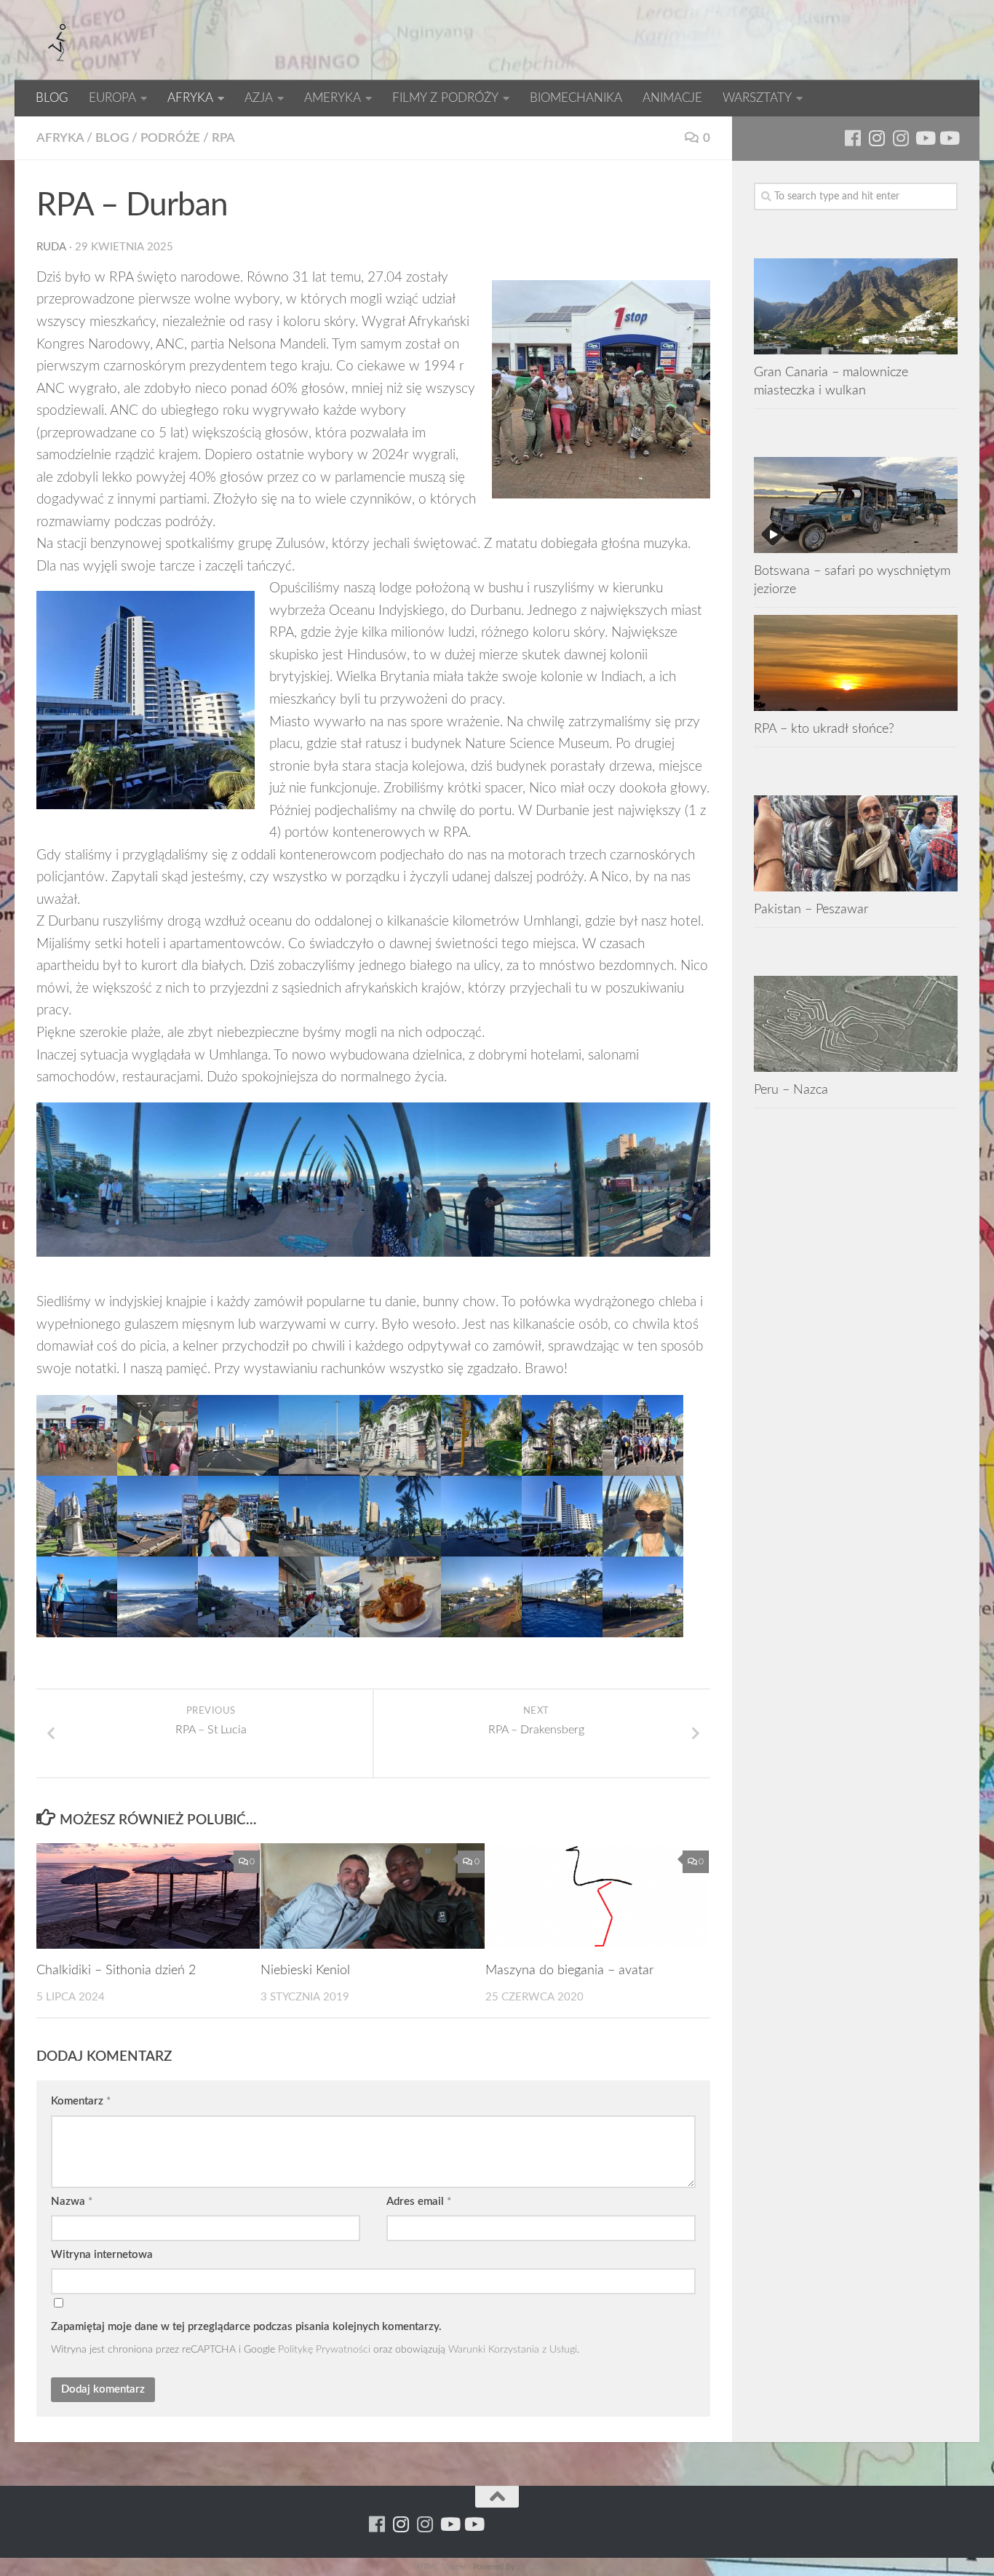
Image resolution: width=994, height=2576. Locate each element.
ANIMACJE (672, 98)
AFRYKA (190, 98)
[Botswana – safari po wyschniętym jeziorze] (856, 505)
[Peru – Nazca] (856, 1024)
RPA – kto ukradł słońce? (824, 729)
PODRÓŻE (170, 138)
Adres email (419, 2202)
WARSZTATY (757, 98)
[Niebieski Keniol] (372, 1896)
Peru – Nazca (791, 1090)
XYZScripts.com (549, 2567)
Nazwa (72, 2202)
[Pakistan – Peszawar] (856, 843)
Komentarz (81, 2101)
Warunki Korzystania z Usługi (513, 2349)
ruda (51, 247)
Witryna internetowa (102, 2255)
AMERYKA (333, 98)
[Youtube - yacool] (949, 138)
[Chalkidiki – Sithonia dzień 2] (148, 1896)
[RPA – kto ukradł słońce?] (856, 663)
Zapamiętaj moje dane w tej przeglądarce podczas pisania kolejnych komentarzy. (246, 2327)
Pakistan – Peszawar (811, 909)
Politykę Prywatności (324, 2349)
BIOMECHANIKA (576, 98)
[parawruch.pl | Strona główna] (58, 40)
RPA (223, 138)
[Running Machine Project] (900, 138)
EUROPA (112, 98)
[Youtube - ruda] (925, 138)
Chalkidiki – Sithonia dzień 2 (116, 1971)
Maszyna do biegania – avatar (569, 1971)
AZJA (259, 98)
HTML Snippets (444, 2567)
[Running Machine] (852, 138)
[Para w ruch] (876, 138)
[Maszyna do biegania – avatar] (597, 1896)
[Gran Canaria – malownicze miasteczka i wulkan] (856, 306)
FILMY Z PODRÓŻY (445, 98)
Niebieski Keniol (305, 1971)
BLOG (52, 98)
